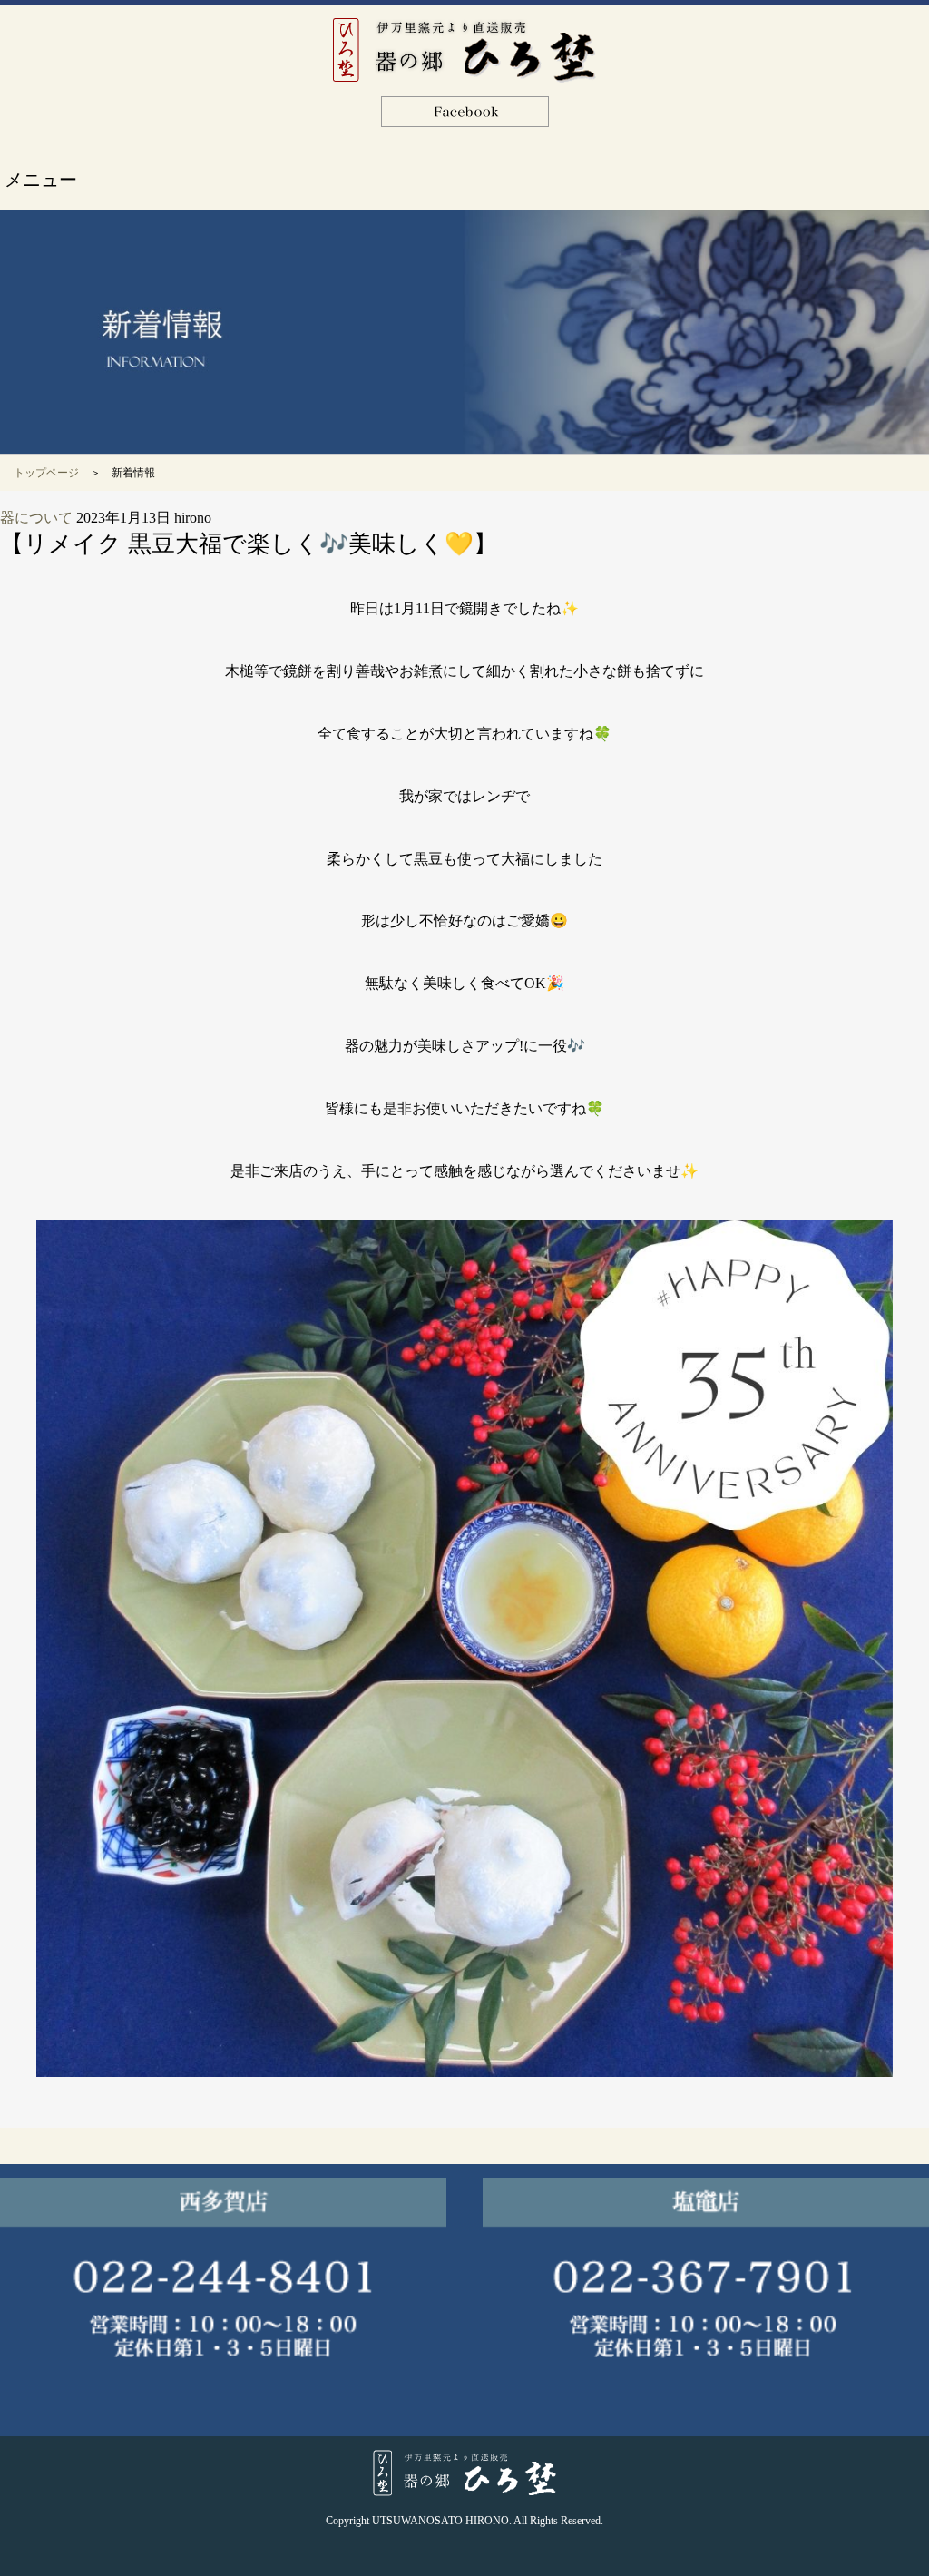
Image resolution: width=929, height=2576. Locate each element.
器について (36, 518)
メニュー (41, 180)
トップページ (46, 473)
